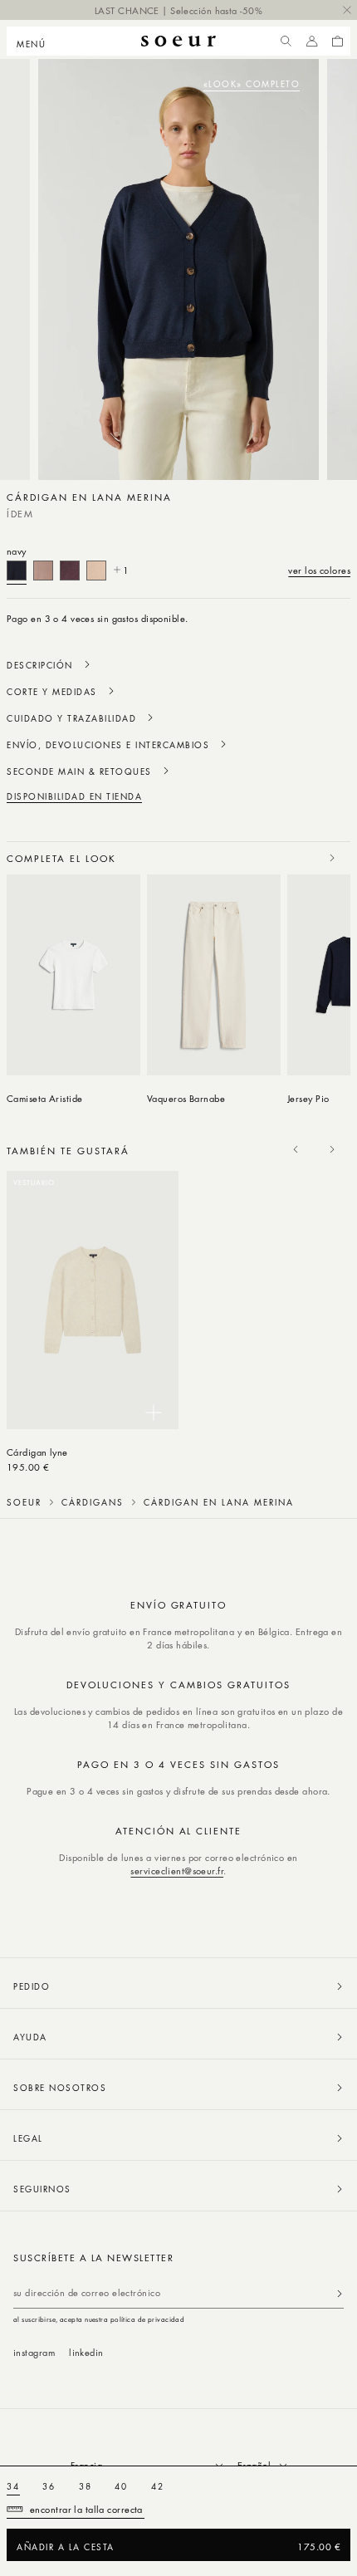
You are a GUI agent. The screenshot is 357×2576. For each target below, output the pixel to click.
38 (86, 2486)
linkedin (86, 2352)
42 (158, 2486)
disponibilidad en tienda (74, 796)
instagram (34, 2352)
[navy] (17, 571)
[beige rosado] (96, 571)
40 (121, 2486)
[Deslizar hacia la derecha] (332, 858)
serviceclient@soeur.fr (177, 1871)
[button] (36, 42)
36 (49, 2486)
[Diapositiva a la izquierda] (296, 858)
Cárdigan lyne (37, 1452)
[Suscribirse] (340, 2293)
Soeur (24, 1502)
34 (13, 2486)
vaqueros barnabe (186, 1098)
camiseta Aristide (45, 1098)
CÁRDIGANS (93, 1502)
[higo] (70, 571)
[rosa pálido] (43, 571)
